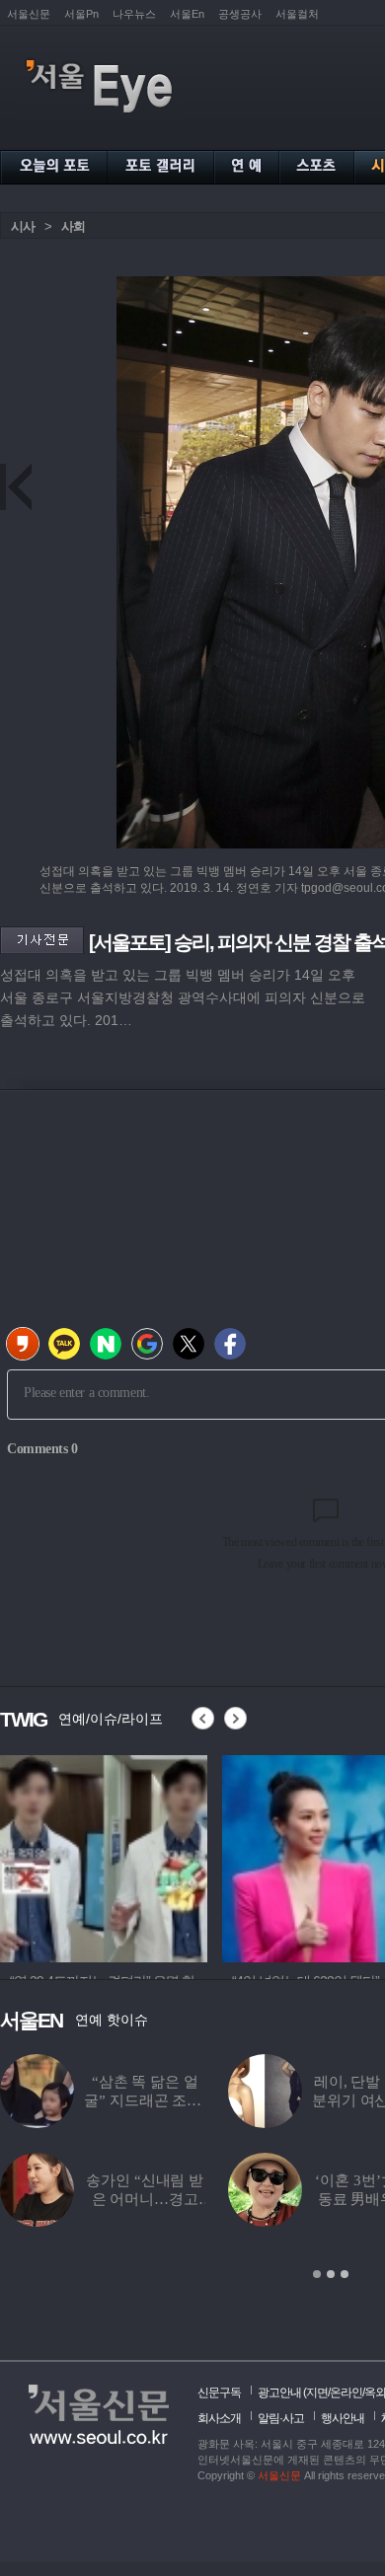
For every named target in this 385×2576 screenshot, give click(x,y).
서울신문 (29, 14)
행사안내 (343, 2418)
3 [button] (345, 2274)
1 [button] (317, 2274)
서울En (187, 14)
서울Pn (81, 14)
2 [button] (331, 2274)
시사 (23, 226)
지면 (317, 2392)
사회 (73, 226)
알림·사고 (281, 2418)
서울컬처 (297, 14)
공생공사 (240, 14)
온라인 (346, 2392)
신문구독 (219, 2392)
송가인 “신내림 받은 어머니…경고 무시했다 (145, 2199)
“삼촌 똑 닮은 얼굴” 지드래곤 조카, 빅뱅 (144, 2100)
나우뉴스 (134, 14)
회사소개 (219, 2418)
